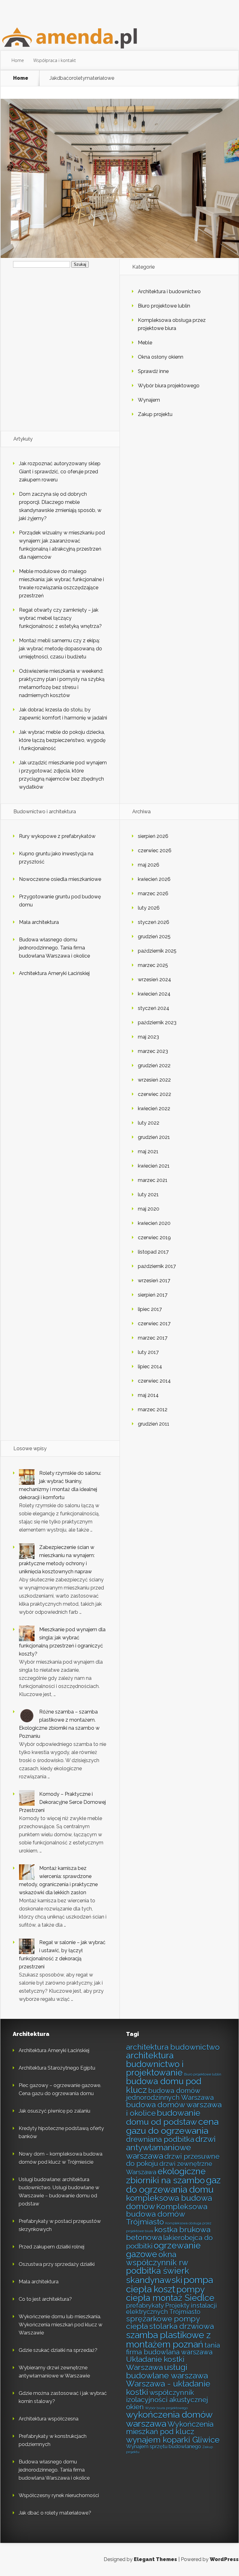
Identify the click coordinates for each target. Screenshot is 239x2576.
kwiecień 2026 (154, 879)
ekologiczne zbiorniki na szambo (166, 2176)
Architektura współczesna (49, 2419)
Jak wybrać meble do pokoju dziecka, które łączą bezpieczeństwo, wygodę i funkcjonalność (62, 740)
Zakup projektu (155, 414)
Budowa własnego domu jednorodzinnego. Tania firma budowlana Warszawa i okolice (54, 948)
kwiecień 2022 (154, 1109)
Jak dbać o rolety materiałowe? (55, 2513)
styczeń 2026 (154, 922)
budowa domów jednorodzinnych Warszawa (170, 2094)
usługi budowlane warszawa (167, 2371)
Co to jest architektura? (45, 2299)
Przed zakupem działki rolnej (52, 2247)
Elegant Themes (155, 2559)
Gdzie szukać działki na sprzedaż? (58, 2350)
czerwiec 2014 (154, 1381)
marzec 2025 (153, 965)
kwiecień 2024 (154, 994)
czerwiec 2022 (155, 1094)
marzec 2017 (153, 1338)
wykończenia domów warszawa (169, 2419)
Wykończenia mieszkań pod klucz (170, 2428)
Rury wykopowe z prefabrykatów (57, 836)
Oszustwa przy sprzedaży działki (57, 2264)
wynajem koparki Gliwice (173, 2440)
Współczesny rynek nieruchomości (59, 2495)
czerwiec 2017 (154, 1324)
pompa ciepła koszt (169, 2284)
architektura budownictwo (173, 2047)
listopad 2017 (153, 1252)
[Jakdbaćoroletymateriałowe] (120, 256)
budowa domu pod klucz (164, 2086)
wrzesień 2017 (154, 1281)
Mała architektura (39, 922)
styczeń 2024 (154, 1008)
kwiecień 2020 (154, 1223)
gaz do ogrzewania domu (173, 2185)
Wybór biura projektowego (169, 386)
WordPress (224, 2559)
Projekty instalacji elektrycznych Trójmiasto (171, 2309)
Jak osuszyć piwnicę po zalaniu (54, 2111)
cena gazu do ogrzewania (172, 2126)
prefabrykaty (145, 2306)
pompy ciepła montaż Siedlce (170, 2294)
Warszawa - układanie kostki (168, 2388)
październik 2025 (157, 951)
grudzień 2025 (154, 937)
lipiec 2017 (150, 1309)
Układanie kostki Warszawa (155, 2363)
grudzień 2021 (154, 1137)
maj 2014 (148, 1395)
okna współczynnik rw (157, 2258)
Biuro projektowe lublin (164, 306)
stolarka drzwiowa (181, 2326)
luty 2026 (149, 908)
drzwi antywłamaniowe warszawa (171, 2147)
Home (18, 60)
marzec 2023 (153, 1051)
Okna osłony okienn (161, 357)
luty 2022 (149, 1123)
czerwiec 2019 (154, 1238)
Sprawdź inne (153, 371)
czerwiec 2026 (155, 851)
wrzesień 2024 (155, 980)
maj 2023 (148, 1037)
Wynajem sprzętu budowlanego (164, 2446)
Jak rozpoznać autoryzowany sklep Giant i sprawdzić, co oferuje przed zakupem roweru (60, 472)
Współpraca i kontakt (55, 60)
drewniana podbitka (160, 2139)
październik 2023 (157, 1023)
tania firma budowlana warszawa (173, 2349)
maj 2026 (149, 865)
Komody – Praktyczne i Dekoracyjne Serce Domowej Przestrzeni (62, 1802)
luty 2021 (148, 1195)
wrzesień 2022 (154, 1080)
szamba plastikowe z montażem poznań (168, 2339)
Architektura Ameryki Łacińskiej (54, 973)
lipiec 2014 (150, 1367)
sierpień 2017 (153, 1295)
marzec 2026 (153, 894)
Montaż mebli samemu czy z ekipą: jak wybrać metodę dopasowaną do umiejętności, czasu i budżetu (61, 649)
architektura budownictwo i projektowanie (155, 2064)
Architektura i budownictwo (169, 292)
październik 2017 (157, 1266)
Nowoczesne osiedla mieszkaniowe (60, 879)
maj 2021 (148, 1152)
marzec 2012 (153, 1410)
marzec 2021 (153, 1180)
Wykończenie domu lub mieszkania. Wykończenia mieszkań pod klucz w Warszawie (61, 2325)
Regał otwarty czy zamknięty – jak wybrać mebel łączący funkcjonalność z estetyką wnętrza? (60, 618)
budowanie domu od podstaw (163, 2117)
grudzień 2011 (154, 1424)
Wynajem (149, 400)
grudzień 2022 (154, 1066)
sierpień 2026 (153, 836)
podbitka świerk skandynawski (158, 2275)
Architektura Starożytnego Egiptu (57, 2068)
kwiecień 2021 (154, 1166)
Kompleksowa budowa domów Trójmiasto (167, 2214)
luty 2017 (148, 1352)
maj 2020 (149, 1209)
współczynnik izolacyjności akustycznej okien (167, 2400)
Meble (145, 343)
